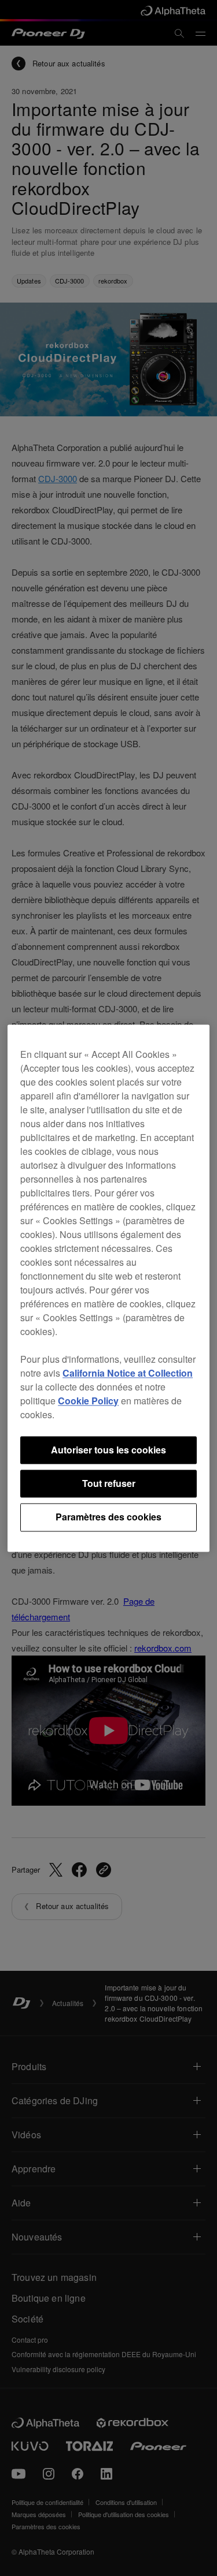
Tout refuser (109, 1483)
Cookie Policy (88, 1401)
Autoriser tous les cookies (108, 1450)
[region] (108, 1288)
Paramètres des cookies (108, 1517)
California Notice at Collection (128, 1373)
